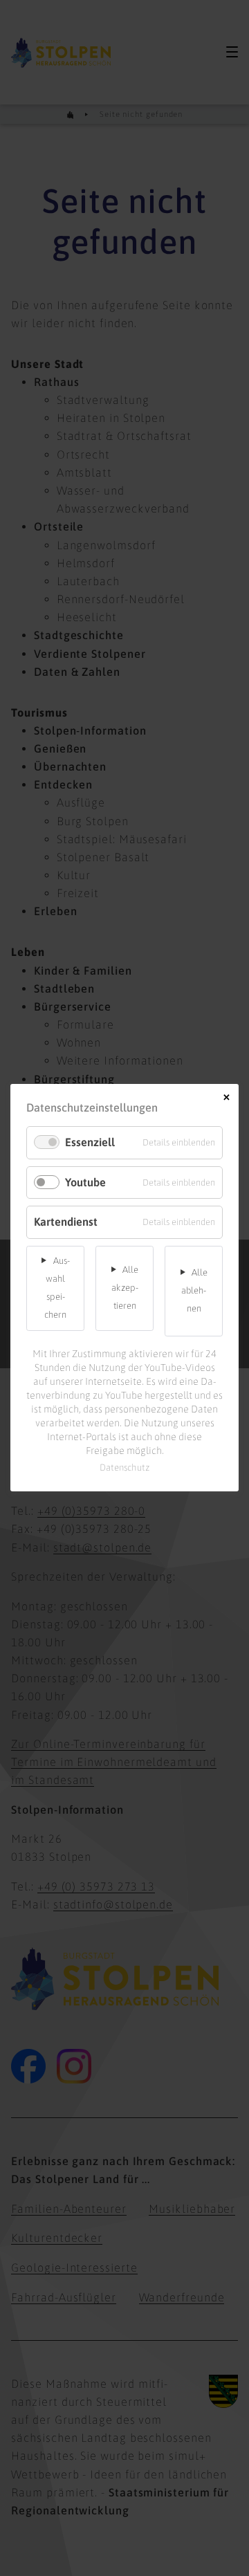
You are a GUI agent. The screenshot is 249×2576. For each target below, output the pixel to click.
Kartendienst (66, 1222)
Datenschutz (125, 1468)
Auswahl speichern (57, 1288)
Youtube (85, 1182)
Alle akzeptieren (125, 1288)
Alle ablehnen (194, 1290)
